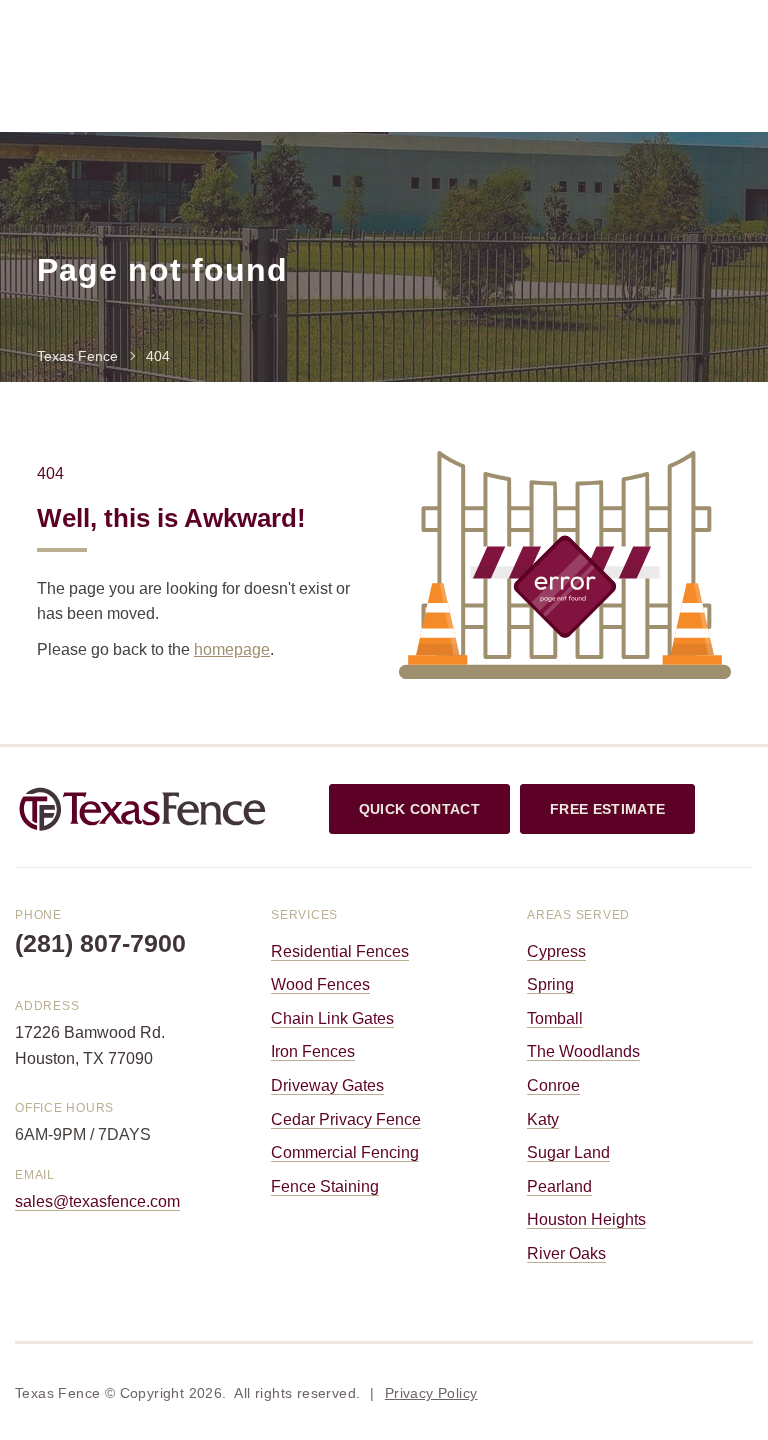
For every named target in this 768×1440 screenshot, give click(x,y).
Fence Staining (325, 1186)
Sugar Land (568, 1152)
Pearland (559, 1186)
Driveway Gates (327, 1085)
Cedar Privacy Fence (346, 1119)
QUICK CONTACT (419, 809)
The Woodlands (583, 1051)
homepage (232, 649)
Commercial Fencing (345, 1152)
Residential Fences (340, 951)
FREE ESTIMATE (607, 809)
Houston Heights (586, 1219)
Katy (543, 1119)
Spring (550, 984)
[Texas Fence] (143, 807)
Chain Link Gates (332, 1018)
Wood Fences (320, 984)
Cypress (556, 951)
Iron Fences (313, 1051)
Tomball (555, 1018)
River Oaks (566, 1253)
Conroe (553, 1085)
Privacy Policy (431, 1393)
